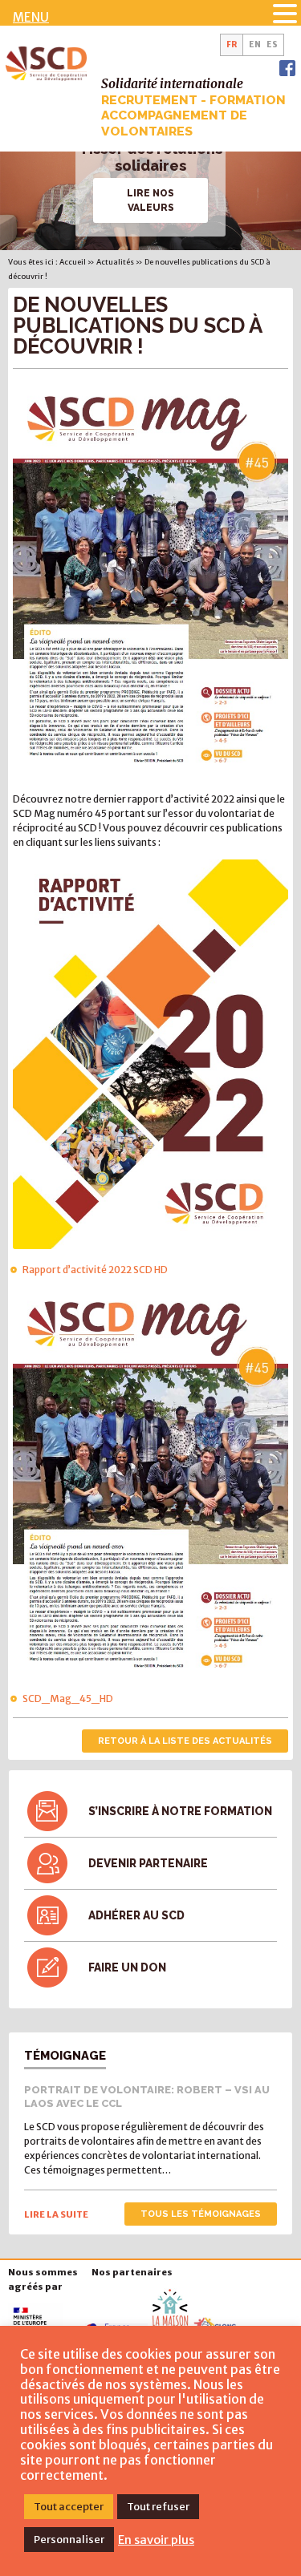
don (127, 1967)
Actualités (115, 262)
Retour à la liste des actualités (185, 1741)
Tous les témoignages (201, 2214)
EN (255, 45)
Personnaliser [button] (69, 2540)
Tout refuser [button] (158, 2507)
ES (272, 45)
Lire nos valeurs (150, 200)
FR (232, 45)
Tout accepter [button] (69, 2507)
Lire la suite (56, 2214)
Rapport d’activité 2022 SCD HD (95, 1270)
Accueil (73, 262)
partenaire (148, 1863)
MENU (31, 17)
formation (180, 1811)
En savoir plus (156, 2540)
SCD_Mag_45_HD (68, 1698)
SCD (136, 1915)
